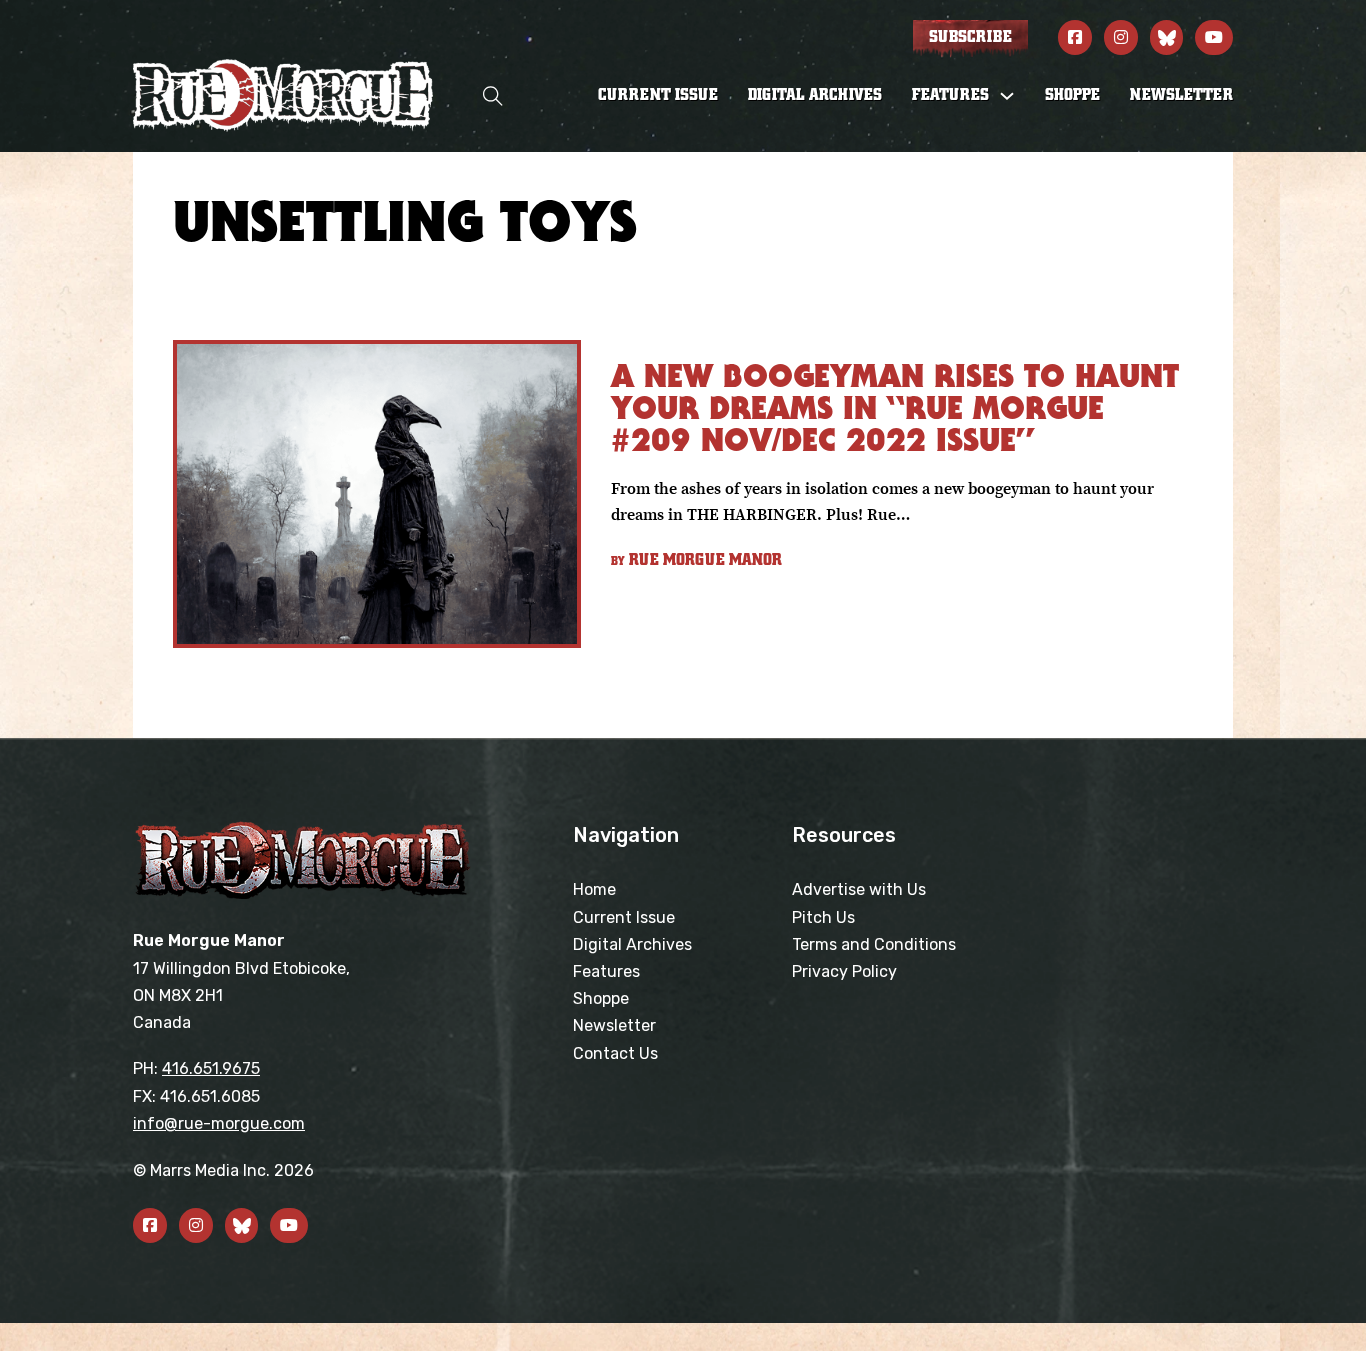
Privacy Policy (844, 971)
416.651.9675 (211, 1068)
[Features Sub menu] (1007, 96)
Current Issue (658, 95)
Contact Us (615, 1053)
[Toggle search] (493, 95)
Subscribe (970, 37)
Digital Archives (815, 95)
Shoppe (1072, 95)
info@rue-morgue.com (219, 1123)
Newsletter (1181, 95)
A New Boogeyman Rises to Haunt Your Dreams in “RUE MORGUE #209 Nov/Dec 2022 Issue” (895, 407)
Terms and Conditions (874, 944)
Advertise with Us (859, 889)
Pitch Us (823, 917)
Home (594, 889)
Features (606, 971)
